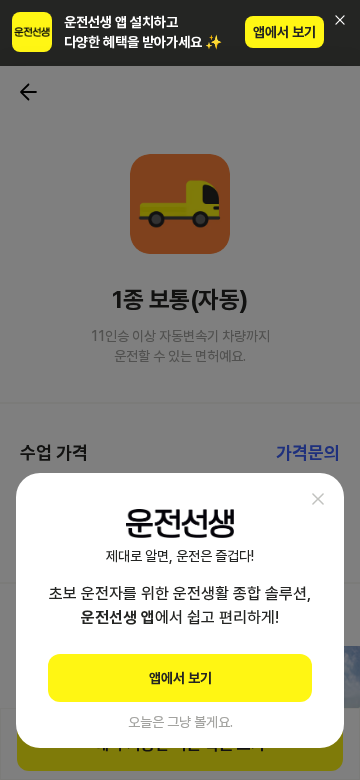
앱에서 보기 (284, 32)
